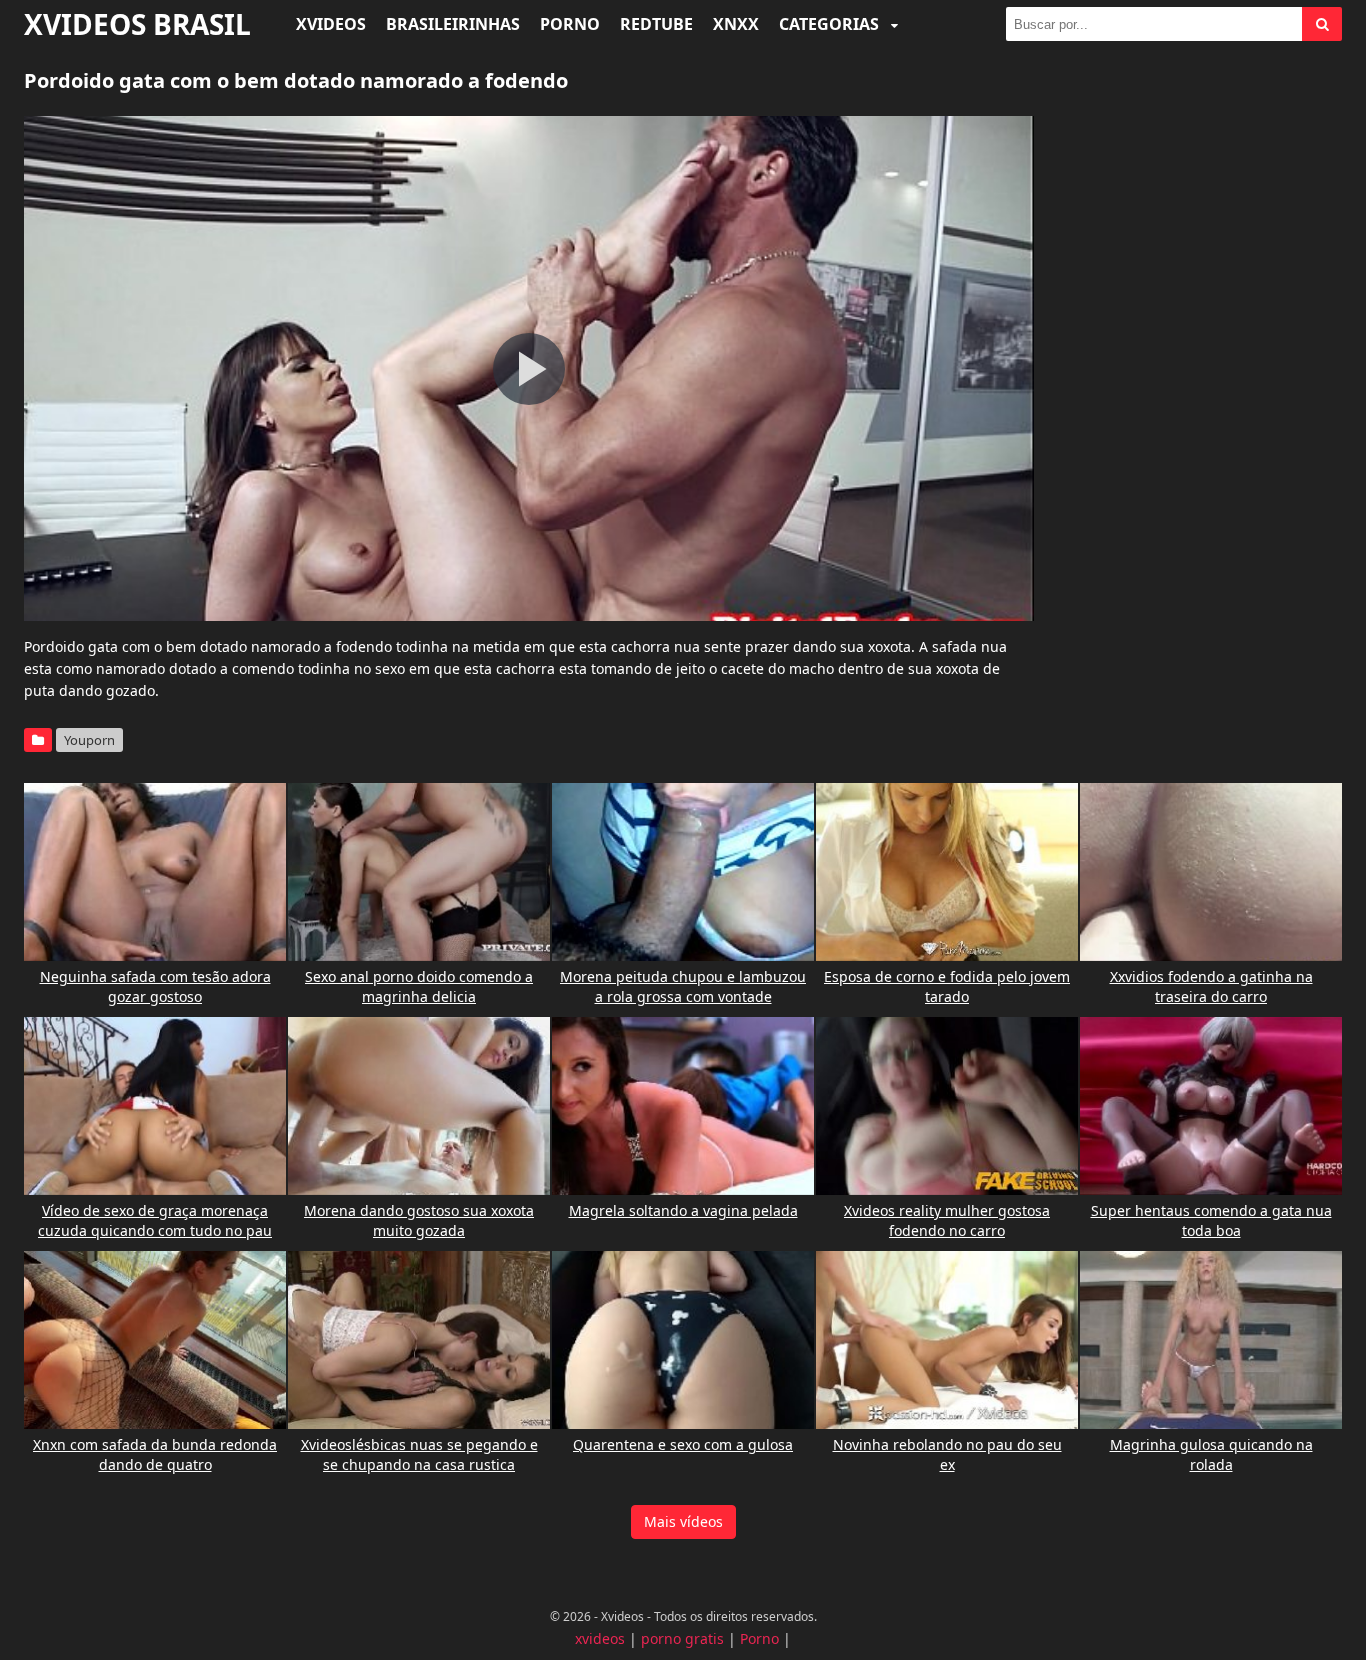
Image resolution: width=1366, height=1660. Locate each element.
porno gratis (682, 1638)
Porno (570, 24)
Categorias (831, 24)
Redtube (656, 24)
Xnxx (736, 24)
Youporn (89, 740)
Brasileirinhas (453, 24)
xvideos (600, 1638)
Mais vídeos (683, 1521)
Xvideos (331, 24)
